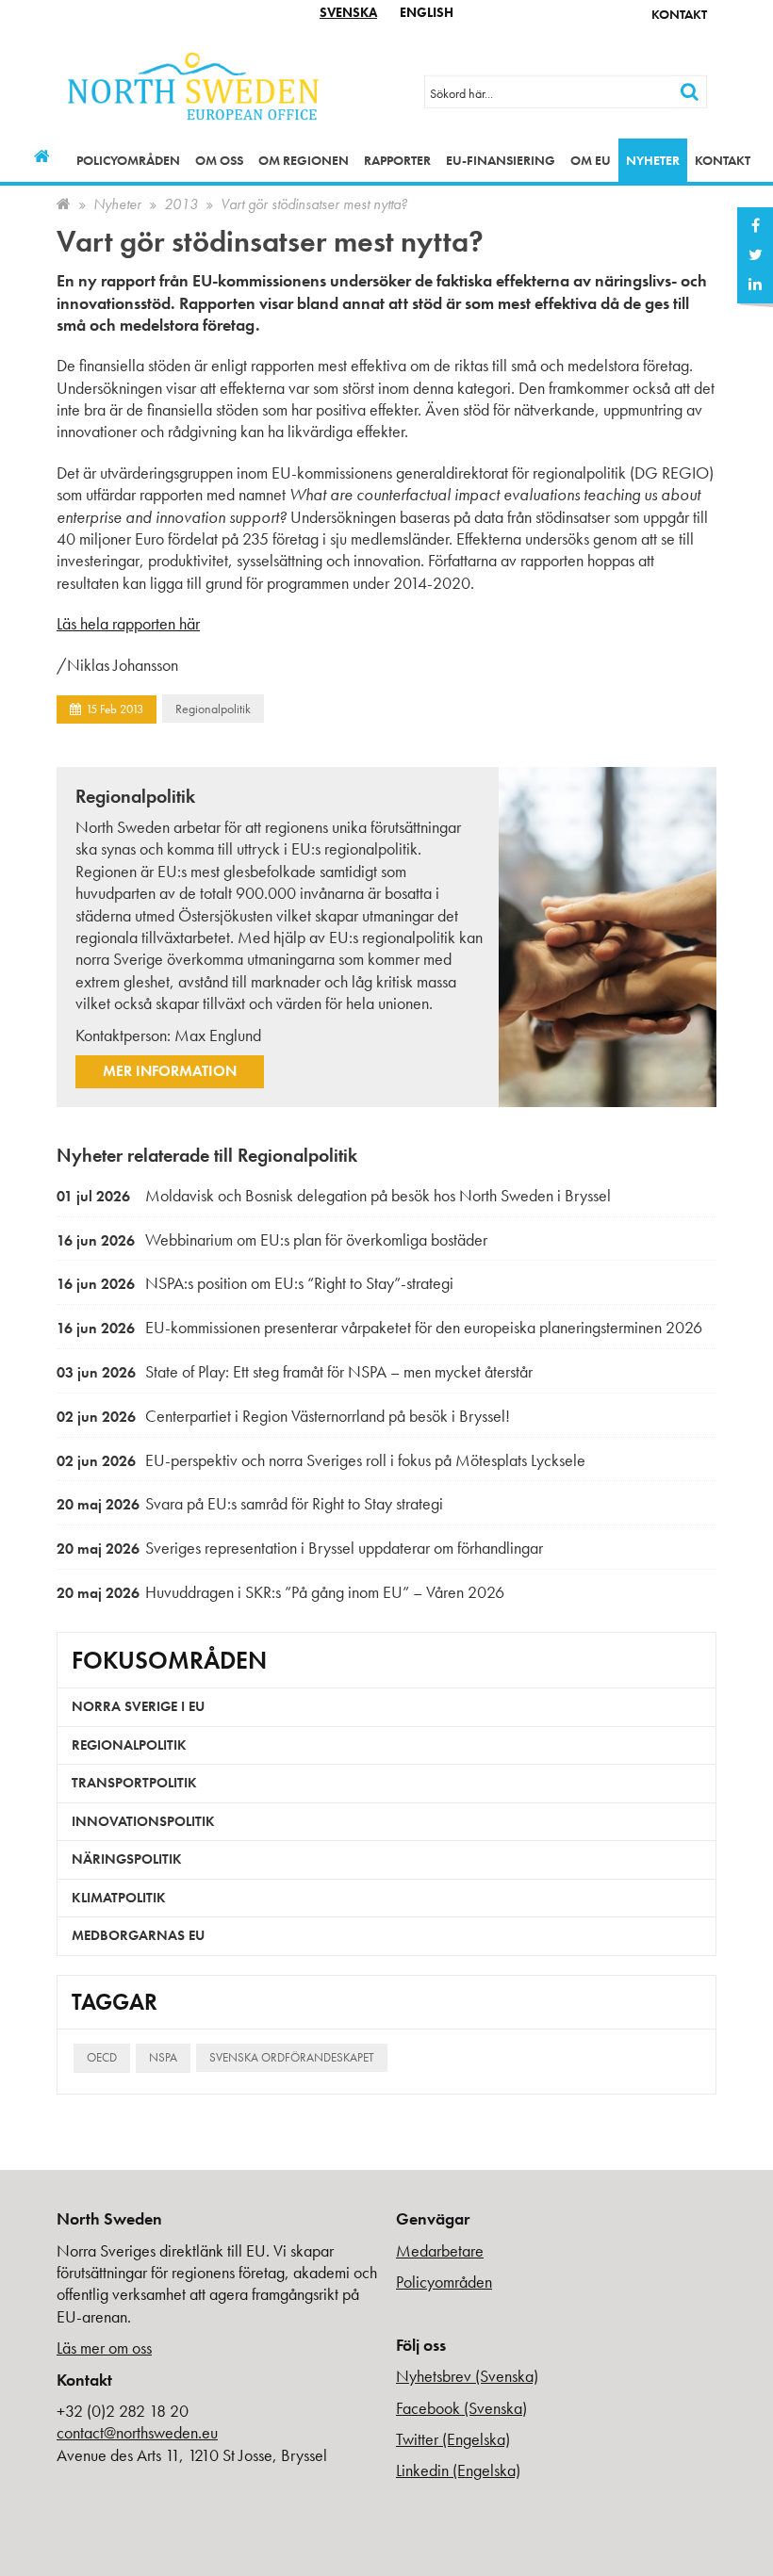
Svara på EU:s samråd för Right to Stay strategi (250, 1503)
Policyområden (128, 160)
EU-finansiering (501, 160)
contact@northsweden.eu (137, 2432)
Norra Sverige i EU (138, 1706)
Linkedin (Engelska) (458, 2470)
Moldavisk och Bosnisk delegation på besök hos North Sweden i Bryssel (334, 1195)
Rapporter (397, 160)
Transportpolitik (134, 1783)
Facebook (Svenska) (461, 2408)
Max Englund (218, 1035)
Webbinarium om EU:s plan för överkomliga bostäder (272, 1239)
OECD (102, 2057)
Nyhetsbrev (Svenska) (467, 2376)
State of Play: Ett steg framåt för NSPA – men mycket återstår (295, 1371)
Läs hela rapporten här (128, 623)
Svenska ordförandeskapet (292, 2057)
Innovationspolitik (143, 1821)
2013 (181, 204)
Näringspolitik (127, 1859)
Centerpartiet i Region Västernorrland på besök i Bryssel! (283, 1416)
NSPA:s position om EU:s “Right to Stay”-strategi (255, 1283)
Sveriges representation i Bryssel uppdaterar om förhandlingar (300, 1548)
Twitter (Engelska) (453, 2439)
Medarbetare (440, 2250)
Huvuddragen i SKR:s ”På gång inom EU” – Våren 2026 (280, 1592)
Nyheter (653, 160)
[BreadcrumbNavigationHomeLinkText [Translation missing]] (64, 204)
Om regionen (304, 160)
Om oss (219, 160)
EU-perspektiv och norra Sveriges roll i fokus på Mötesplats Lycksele (321, 1460)
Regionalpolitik (213, 709)
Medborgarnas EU (138, 1935)
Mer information (170, 1071)
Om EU (591, 160)
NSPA (163, 2057)
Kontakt (679, 14)
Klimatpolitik (119, 1898)
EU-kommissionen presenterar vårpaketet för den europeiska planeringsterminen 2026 (379, 1327)
